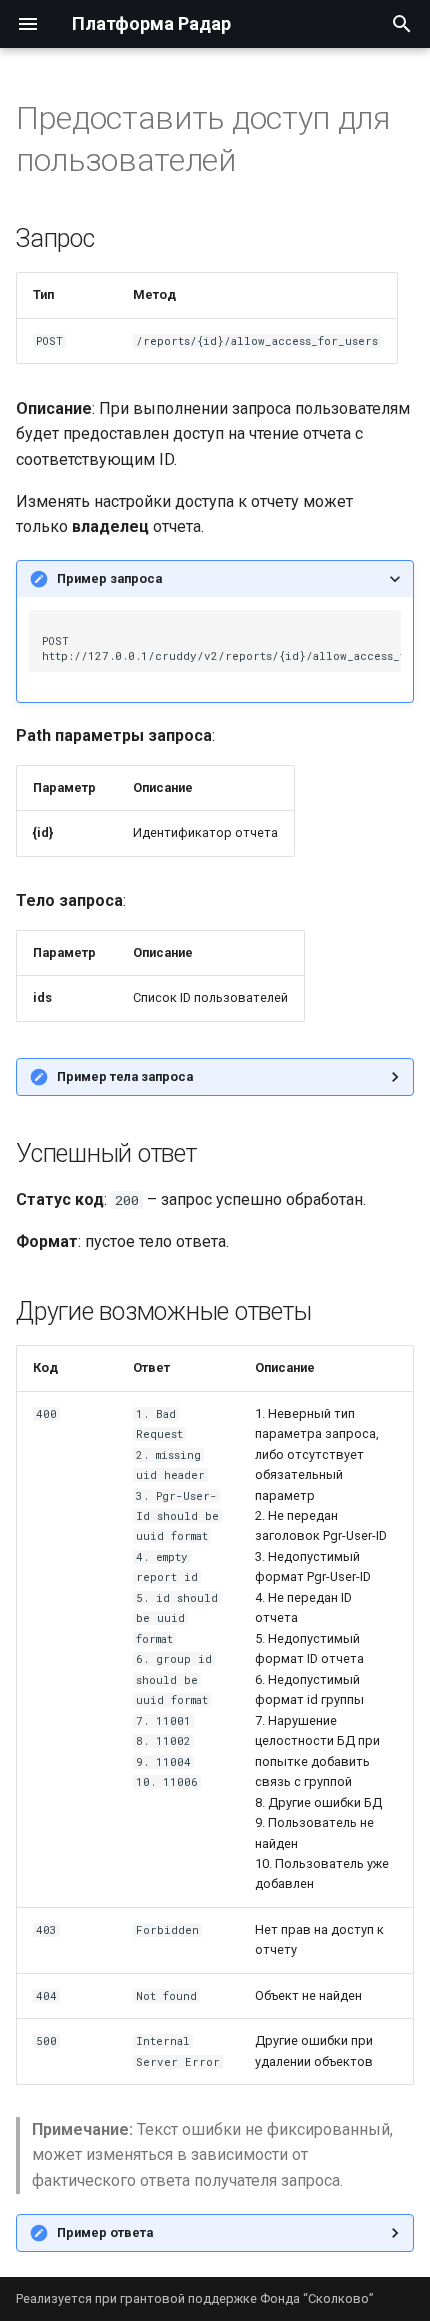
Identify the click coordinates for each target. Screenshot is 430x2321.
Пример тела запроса (125, 1076)
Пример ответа (105, 2232)
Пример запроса (109, 578)
